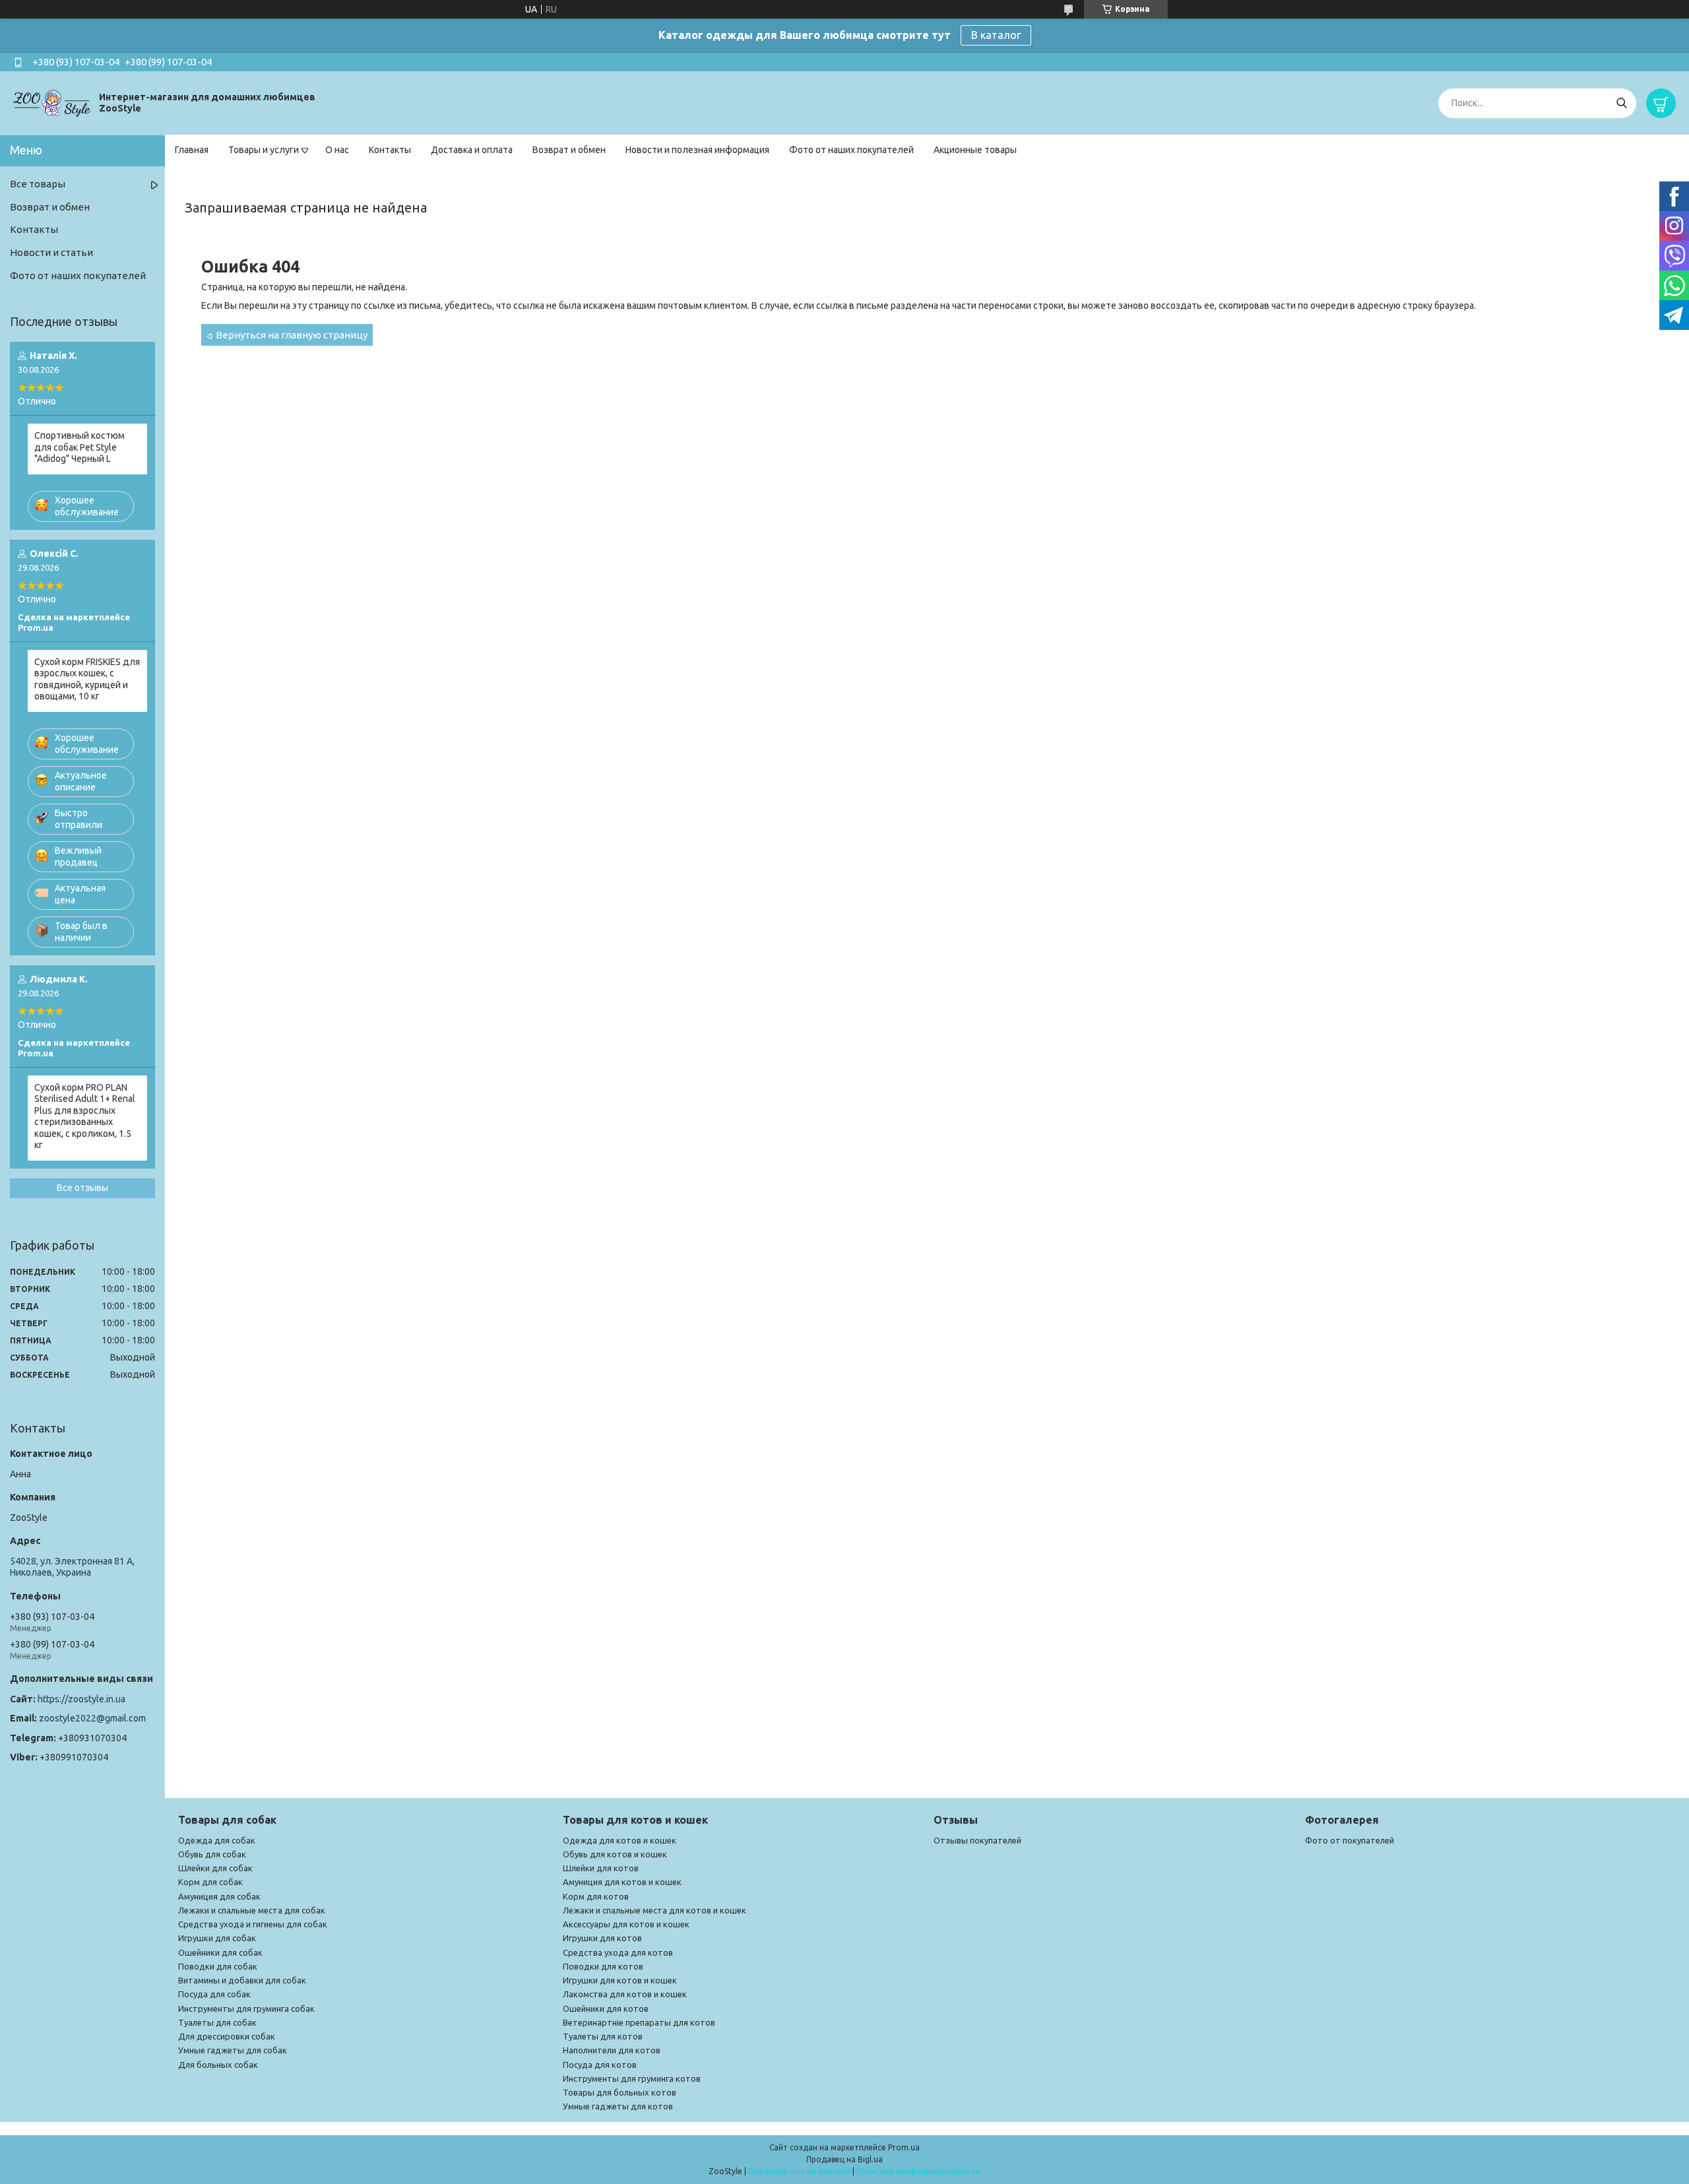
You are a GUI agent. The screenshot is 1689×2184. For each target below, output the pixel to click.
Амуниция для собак (219, 1896)
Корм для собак (210, 1882)
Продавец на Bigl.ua (844, 2159)
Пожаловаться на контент (799, 2171)
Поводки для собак (218, 1966)
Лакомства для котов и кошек (625, 1994)
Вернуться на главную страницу (292, 335)
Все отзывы (82, 1188)
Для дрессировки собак (227, 2036)
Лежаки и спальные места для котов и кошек (654, 1910)
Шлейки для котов (601, 1868)
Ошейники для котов (606, 2008)
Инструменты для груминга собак (246, 2008)
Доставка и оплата (472, 150)
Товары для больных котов (620, 2092)
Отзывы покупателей (977, 1840)
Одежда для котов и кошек (620, 1840)
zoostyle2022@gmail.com (92, 1718)
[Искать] (1621, 103)
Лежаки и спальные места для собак (252, 1910)
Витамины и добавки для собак (242, 1980)
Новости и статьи (51, 252)
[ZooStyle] (53, 102)
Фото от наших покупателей (851, 150)
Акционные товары (975, 150)
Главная (192, 150)
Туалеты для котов (603, 2036)
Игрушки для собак (217, 1938)
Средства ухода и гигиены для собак (253, 1924)
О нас (337, 150)
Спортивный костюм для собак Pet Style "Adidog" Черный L (80, 447)
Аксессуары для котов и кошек (626, 1924)
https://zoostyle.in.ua (81, 1699)
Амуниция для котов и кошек (622, 1882)
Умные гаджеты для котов (618, 2106)
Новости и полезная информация (697, 150)
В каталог (996, 35)
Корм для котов (596, 1896)
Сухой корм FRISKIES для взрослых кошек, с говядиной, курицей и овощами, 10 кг (87, 679)
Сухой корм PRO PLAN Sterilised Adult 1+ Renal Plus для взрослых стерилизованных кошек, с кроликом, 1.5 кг (85, 1116)
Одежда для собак (217, 1840)
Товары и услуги (264, 150)
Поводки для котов (603, 1966)
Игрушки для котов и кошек (620, 1980)
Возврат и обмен (569, 150)
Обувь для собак (212, 1854)
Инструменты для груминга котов (632, 2078)
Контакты (390, 150)
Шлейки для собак (215, 1868)
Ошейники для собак (220, 1952)
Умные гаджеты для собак (233, 2050)
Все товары (38, 184)
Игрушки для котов (602, 1938)
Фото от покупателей (1350, 1840)
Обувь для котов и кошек (615, 1854)
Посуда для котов (600, 2065)
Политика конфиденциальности (918, 2171)
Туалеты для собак (217, 2022)
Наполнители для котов (612, 2050)
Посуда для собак (214, 1994)
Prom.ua (904, 2147)
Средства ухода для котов (618, 1952)
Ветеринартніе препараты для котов (639, 2022)
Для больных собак (218, 2065)
